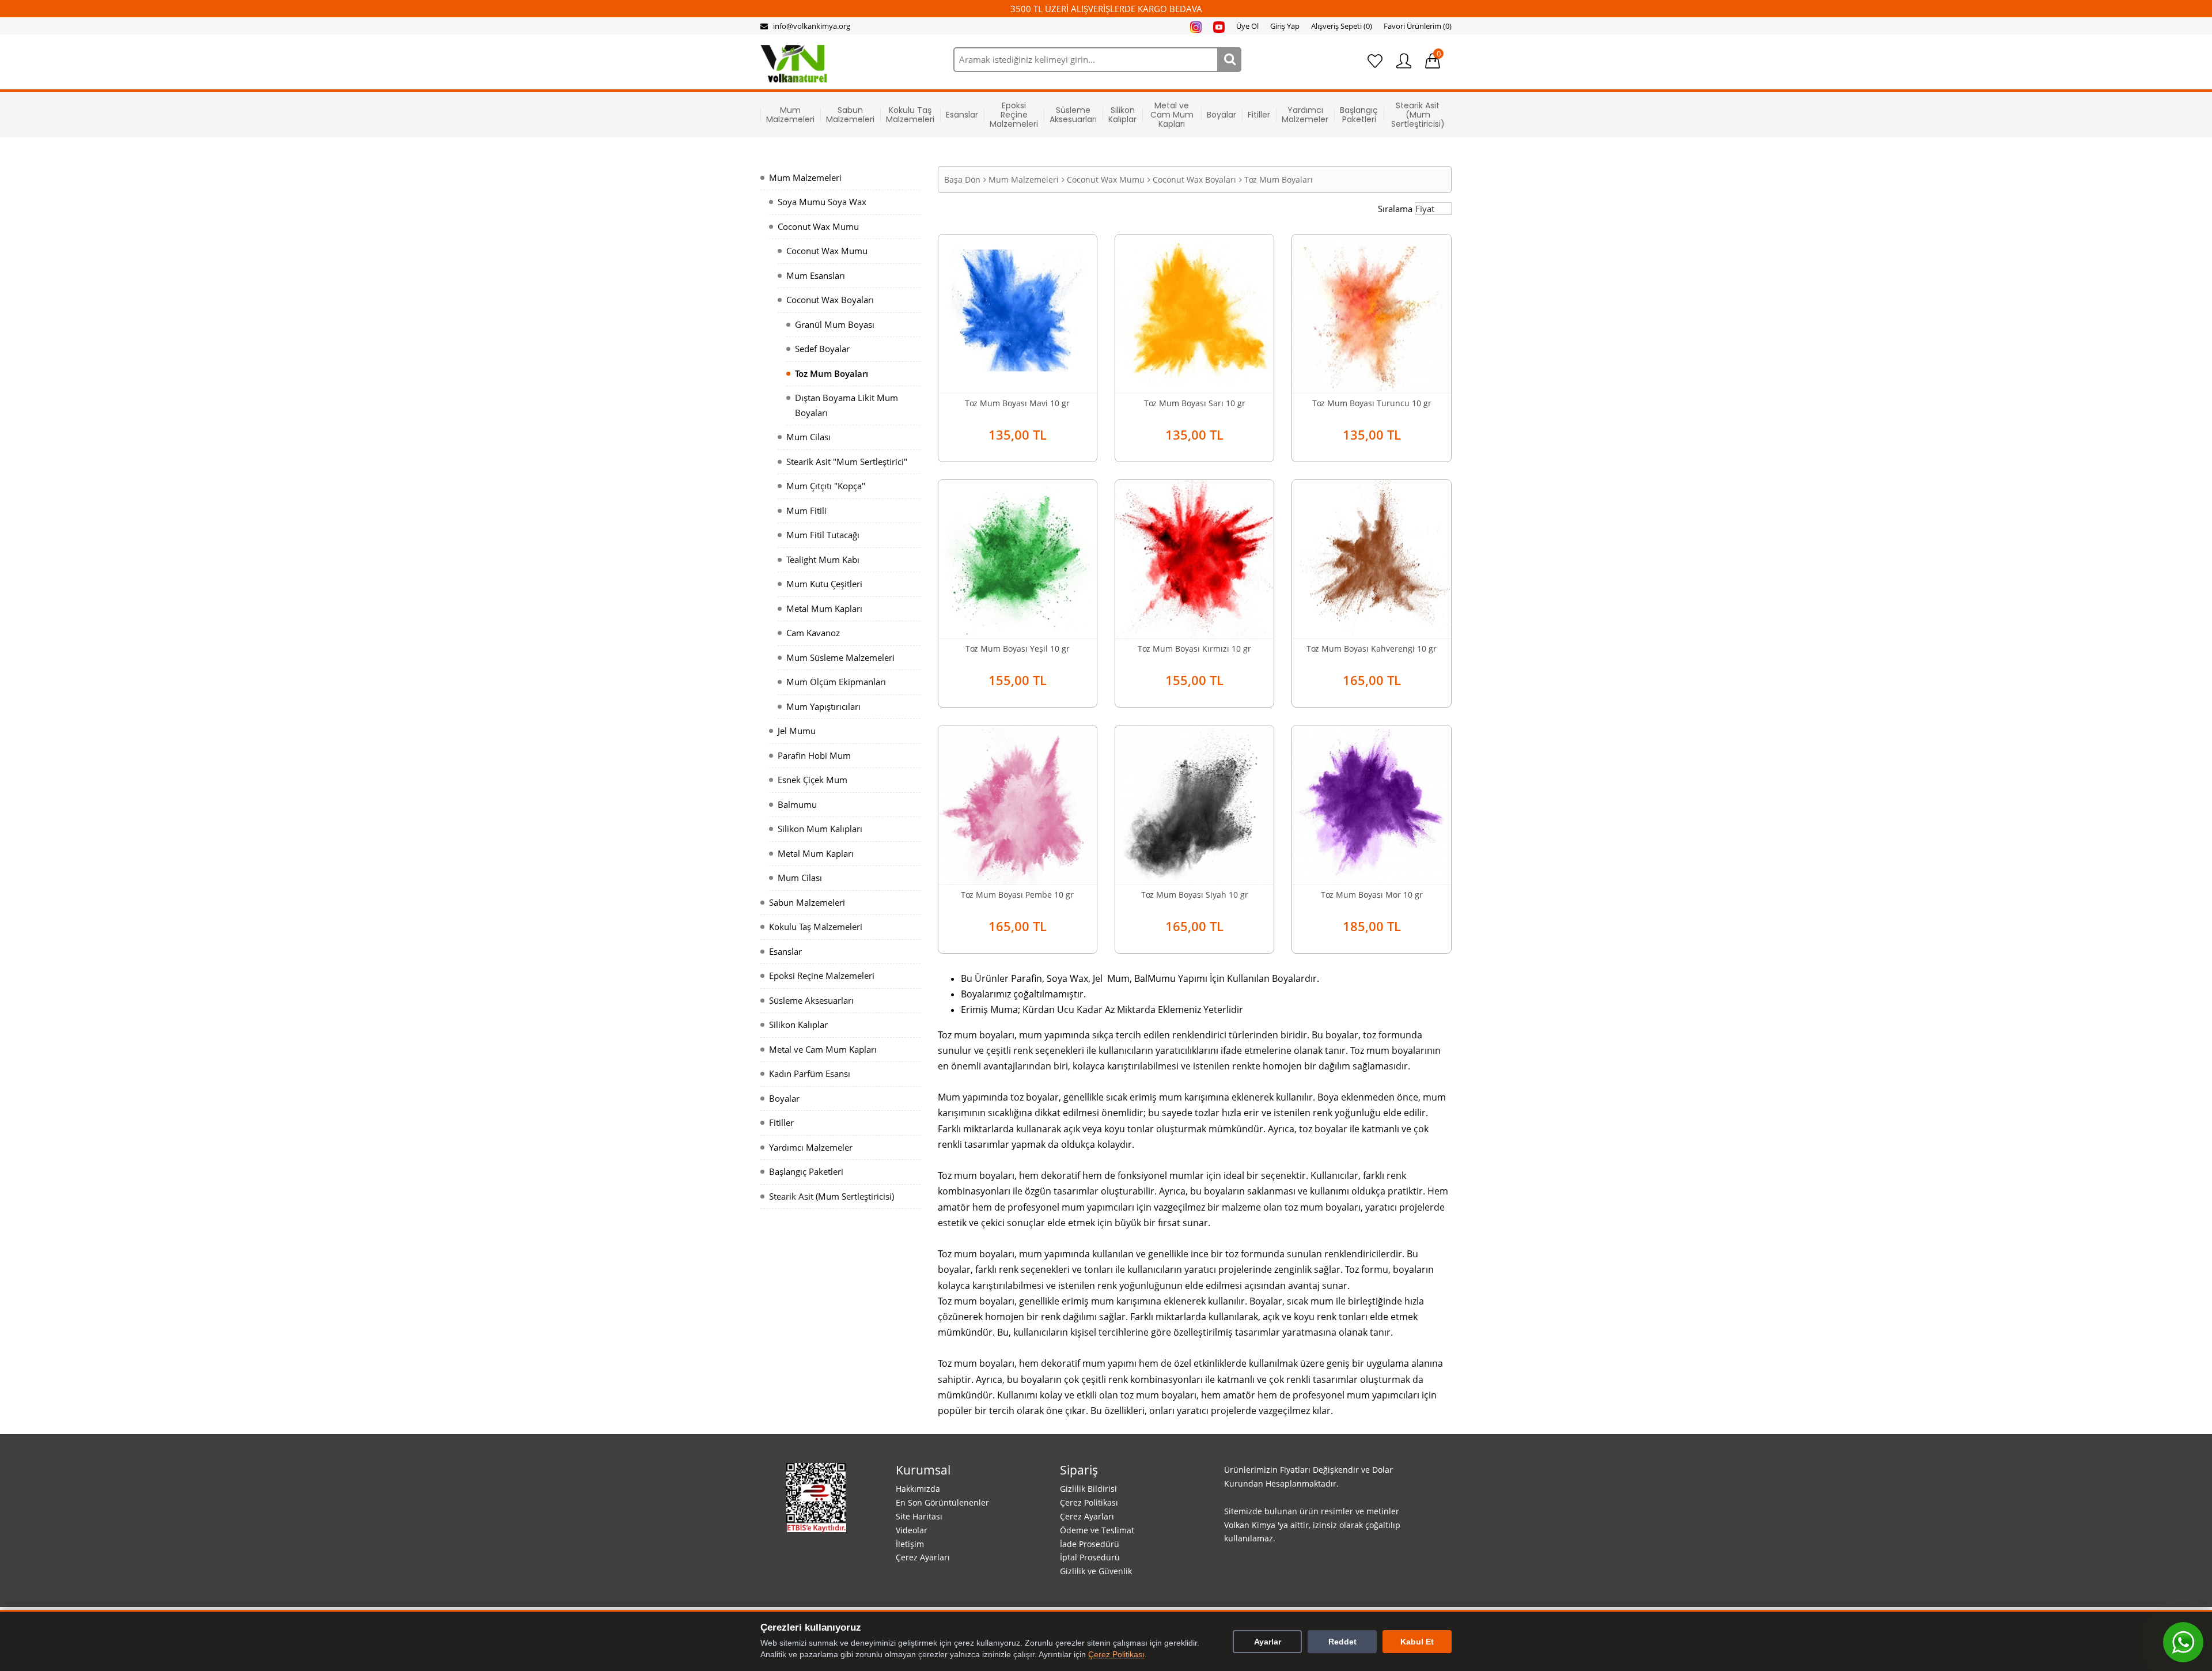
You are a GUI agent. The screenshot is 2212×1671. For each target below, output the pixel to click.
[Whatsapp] (2183, 1642)
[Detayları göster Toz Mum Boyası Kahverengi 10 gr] (1371, 558)
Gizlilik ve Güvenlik (1096, 1571)
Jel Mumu (797, 731)
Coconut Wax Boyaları (830, 300)
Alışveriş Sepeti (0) (1342, 26)
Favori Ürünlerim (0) (1418, 26)
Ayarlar (1268, 1642)
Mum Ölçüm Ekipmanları (836, 682)
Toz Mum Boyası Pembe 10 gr (1017, 895)
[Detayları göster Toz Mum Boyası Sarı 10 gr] (1194, 312)
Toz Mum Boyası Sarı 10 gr (1195, 403)
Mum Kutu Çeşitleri (824, 584)
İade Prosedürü (1090, 1544)
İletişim (910, 1544)
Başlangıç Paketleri (1359, 115)
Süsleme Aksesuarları (1073, 115)
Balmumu (797, 804)
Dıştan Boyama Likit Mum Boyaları (846, 405)
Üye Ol (1247, 26)
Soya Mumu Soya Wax (822, 202)
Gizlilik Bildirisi (1088, 1489)
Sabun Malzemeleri (850, 115)
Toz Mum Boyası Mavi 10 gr (1017, 403)
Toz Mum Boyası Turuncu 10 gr (1372, 403)
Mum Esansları (816, 275)
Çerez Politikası (1089, 1502)
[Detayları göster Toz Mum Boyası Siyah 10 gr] (1194, 804)
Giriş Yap (1285, 26)
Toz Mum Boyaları (832, 373)
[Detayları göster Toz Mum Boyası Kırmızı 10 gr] (1194, 558)
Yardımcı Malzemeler (1305, 115)
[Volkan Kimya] (793, 63)
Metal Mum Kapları (824, 608)
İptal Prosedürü (1090, 1557)
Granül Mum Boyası (835, 324)
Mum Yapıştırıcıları (823, 706)
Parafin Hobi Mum (814, 755)
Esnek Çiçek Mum (813, 780)
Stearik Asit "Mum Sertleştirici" (847, 462)
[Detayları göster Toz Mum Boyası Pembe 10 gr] (1018, 804)
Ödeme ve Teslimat (1097, 1530)
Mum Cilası (808, 437)
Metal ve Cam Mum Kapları (1172, 115)
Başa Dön (962, 179)
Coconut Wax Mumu (818, 226)
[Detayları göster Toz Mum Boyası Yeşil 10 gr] (1018, 558)
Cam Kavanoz (813, 633)
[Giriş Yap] (1404, 61)
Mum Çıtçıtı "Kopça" (826, 486)
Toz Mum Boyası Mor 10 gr (1372, 895)
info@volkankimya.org (812, 26)
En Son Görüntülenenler (942, 1502)
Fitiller (1259, 115)
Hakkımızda (918, 1489)
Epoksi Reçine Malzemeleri (1014, 115)
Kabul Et (1417, 1642)
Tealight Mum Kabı (823, 559)
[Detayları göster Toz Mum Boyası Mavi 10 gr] (1018, 312)
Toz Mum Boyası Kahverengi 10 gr (1372, 649)
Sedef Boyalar (822, 349)
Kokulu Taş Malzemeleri (910, 115)
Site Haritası (919, 1516)
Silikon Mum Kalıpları (820, 829)
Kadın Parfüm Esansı (810, 1073)
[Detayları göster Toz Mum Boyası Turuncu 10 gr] (1371, 312)
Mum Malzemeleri (790, 115)
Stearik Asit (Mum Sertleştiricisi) (1418, 115)
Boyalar (1221, 115)
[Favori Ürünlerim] (1375, 61)
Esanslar (962, 115)
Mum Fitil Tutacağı (823, 535)
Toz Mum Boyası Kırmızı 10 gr (1194, 649)
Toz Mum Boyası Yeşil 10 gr (1018, 649)
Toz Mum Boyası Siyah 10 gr (1195, 895)
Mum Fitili (806, 511)
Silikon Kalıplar (1122, 115)
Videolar (912, 1530)
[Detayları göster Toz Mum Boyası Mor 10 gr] (1371, 804)
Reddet (1342, 1642)
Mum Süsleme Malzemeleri (840, 657)
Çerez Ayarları (923, 1557)
